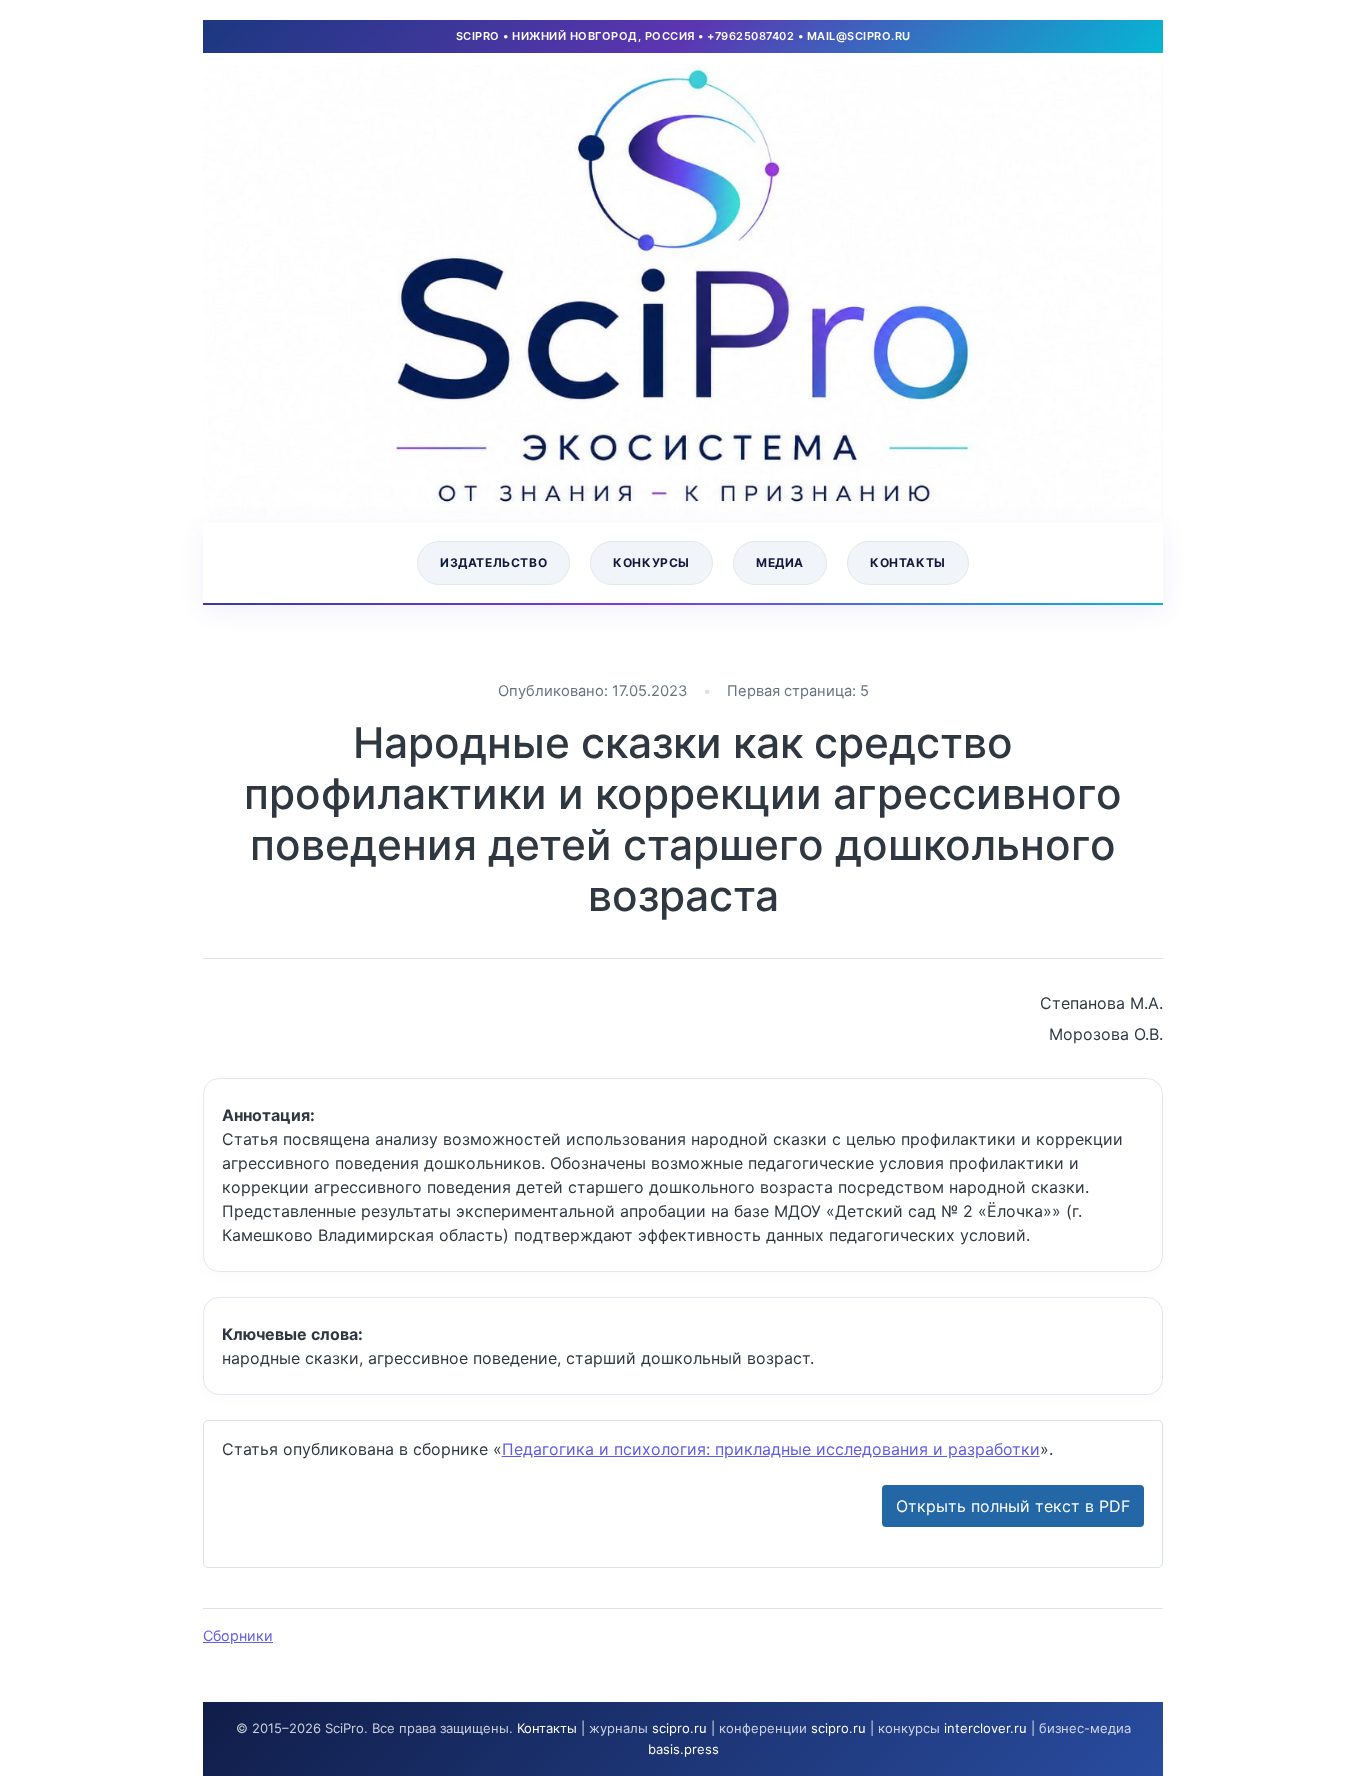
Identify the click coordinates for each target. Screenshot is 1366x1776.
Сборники (238, 1635)
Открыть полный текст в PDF (1013, 1506)
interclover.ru (985, 1728)
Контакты (908, 562)
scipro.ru (679, 1728)
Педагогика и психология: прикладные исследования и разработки (771, 1449)
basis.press (683, 1749)
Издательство (493, 562)
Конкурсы (651, 562)
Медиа (780, 562)
